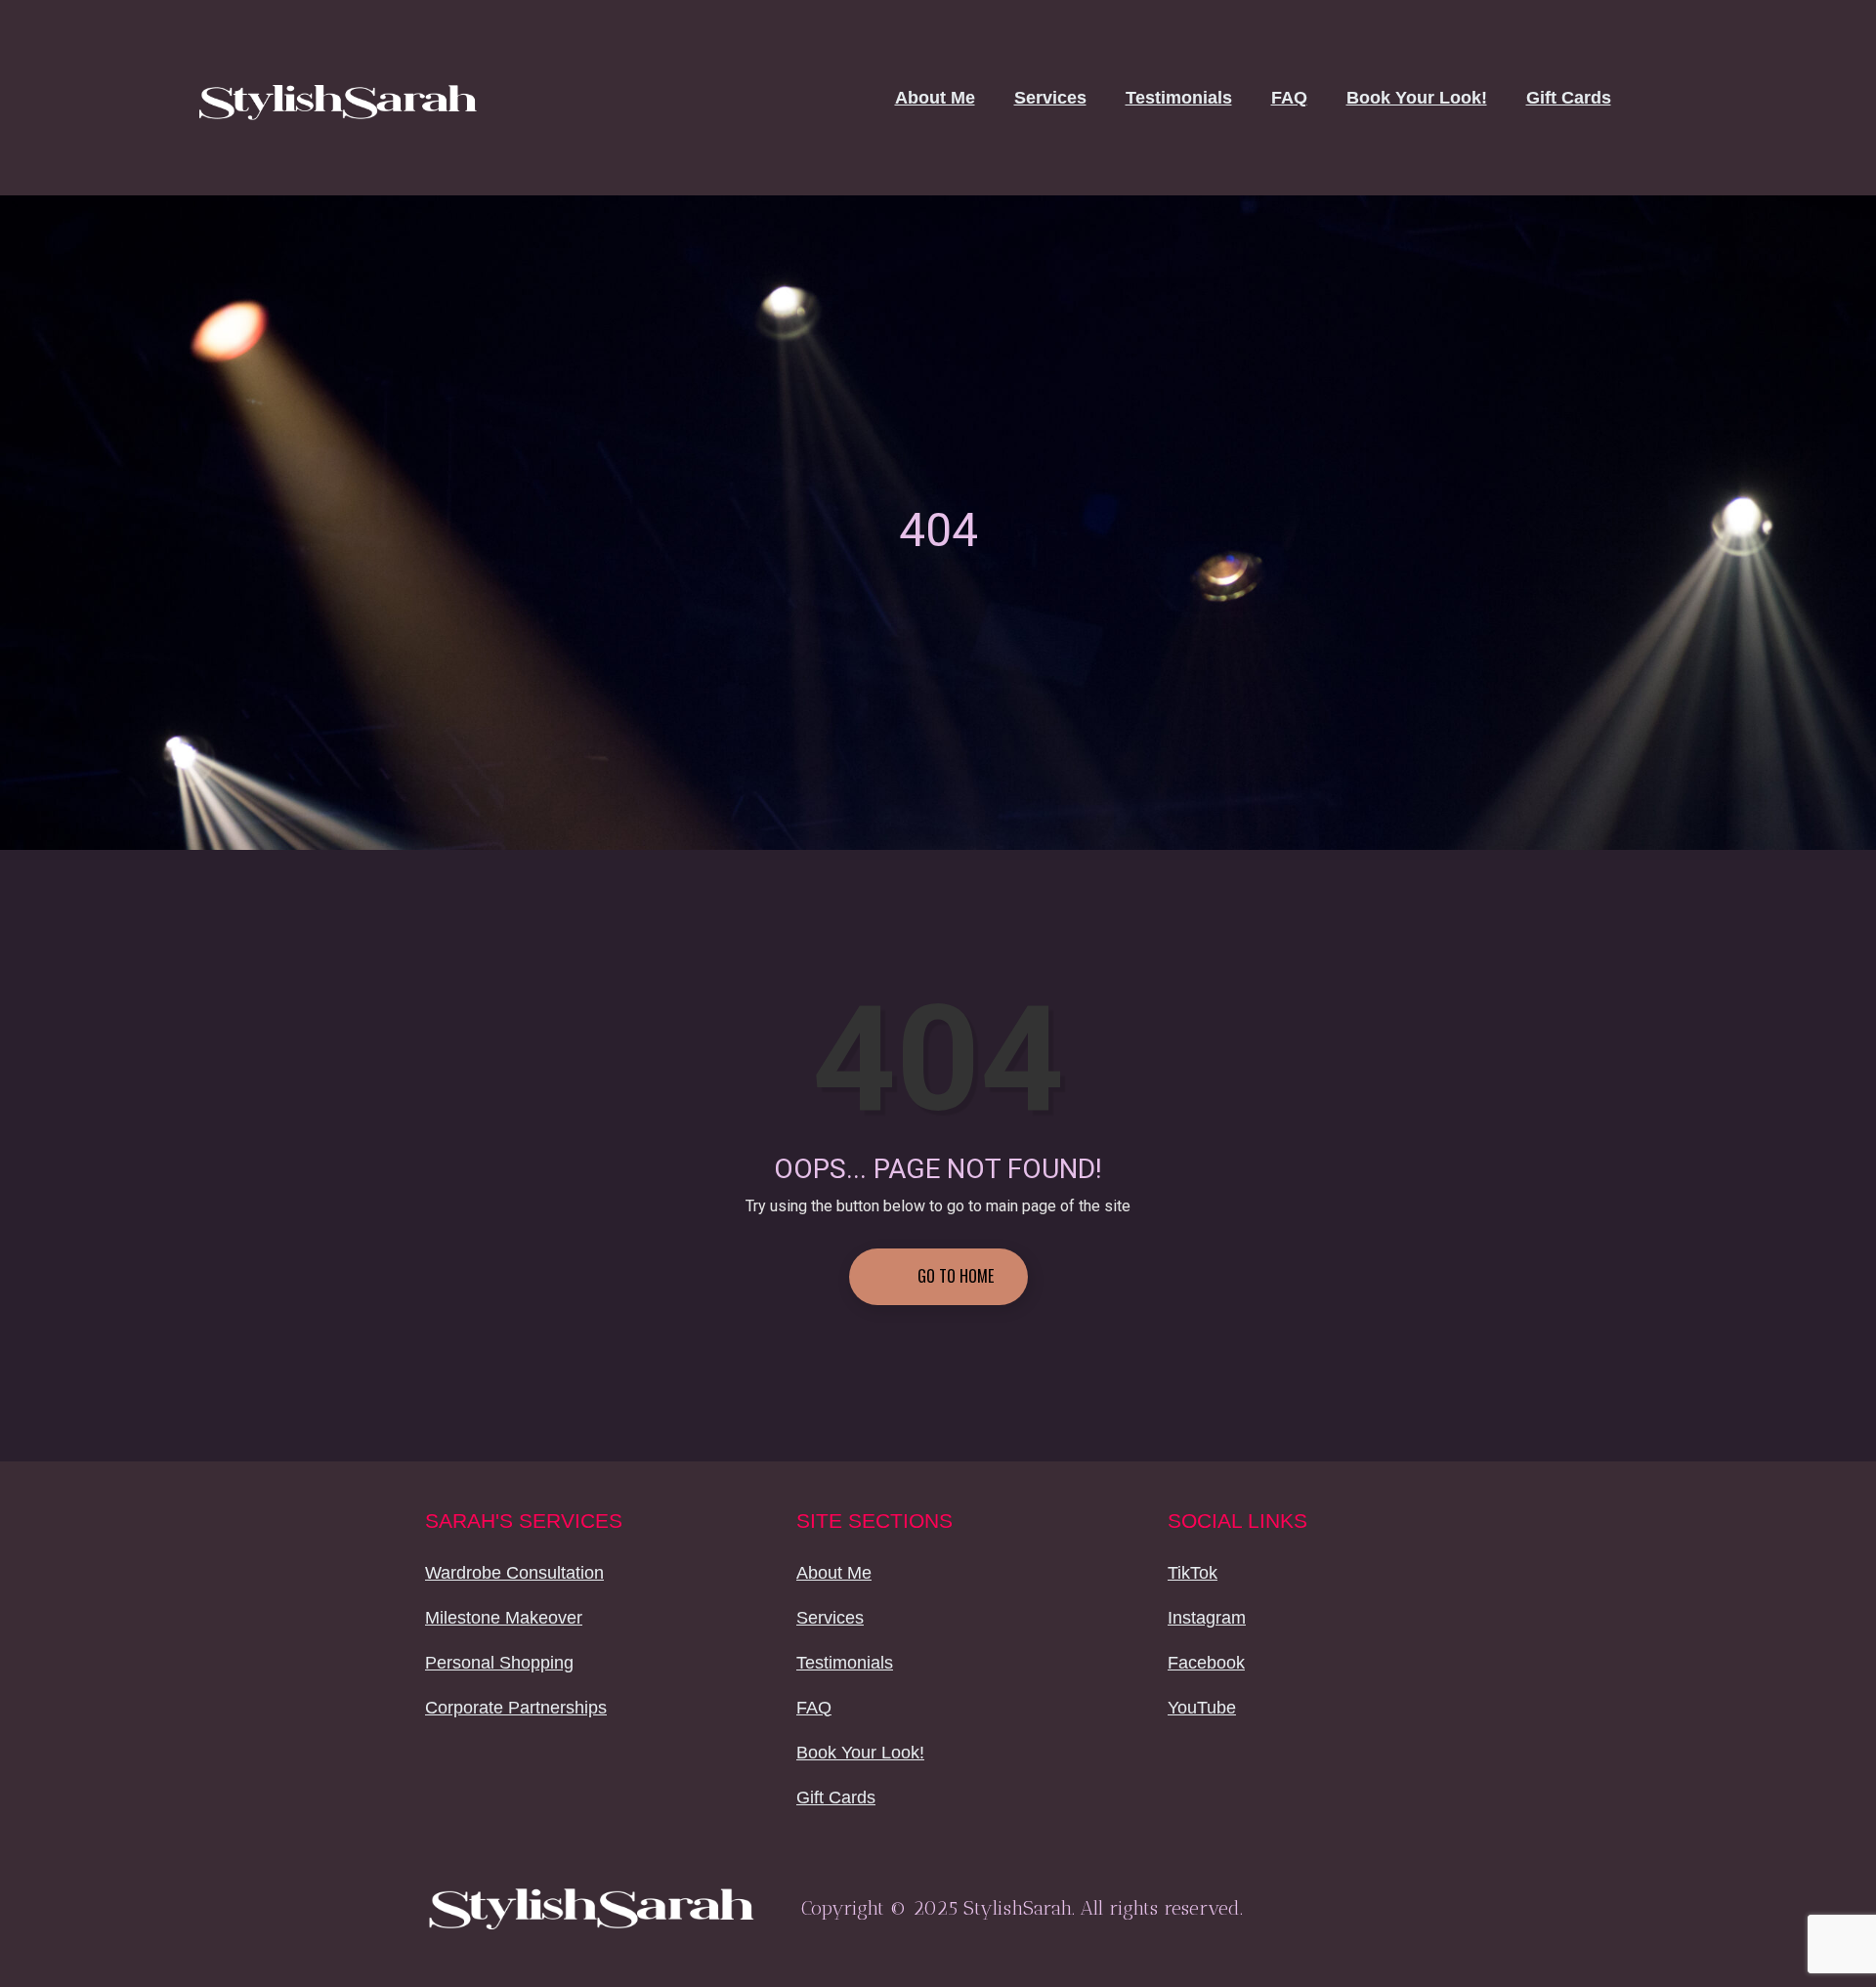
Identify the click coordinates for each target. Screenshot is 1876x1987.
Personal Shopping (499, 1663)
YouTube (1202, 1708)
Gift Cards (1569, 98)
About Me (935, 98)
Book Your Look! (1417, 98)
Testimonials (1179, 98)
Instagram (1207, 1618)
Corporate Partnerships (516, 1708)
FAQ (1289, 98)
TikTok (1193, 1573)
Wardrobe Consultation (514, 1573)
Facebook (1206, 1663)
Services (1050, 98)
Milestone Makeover (504, 1618)
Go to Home (954, 1276)
